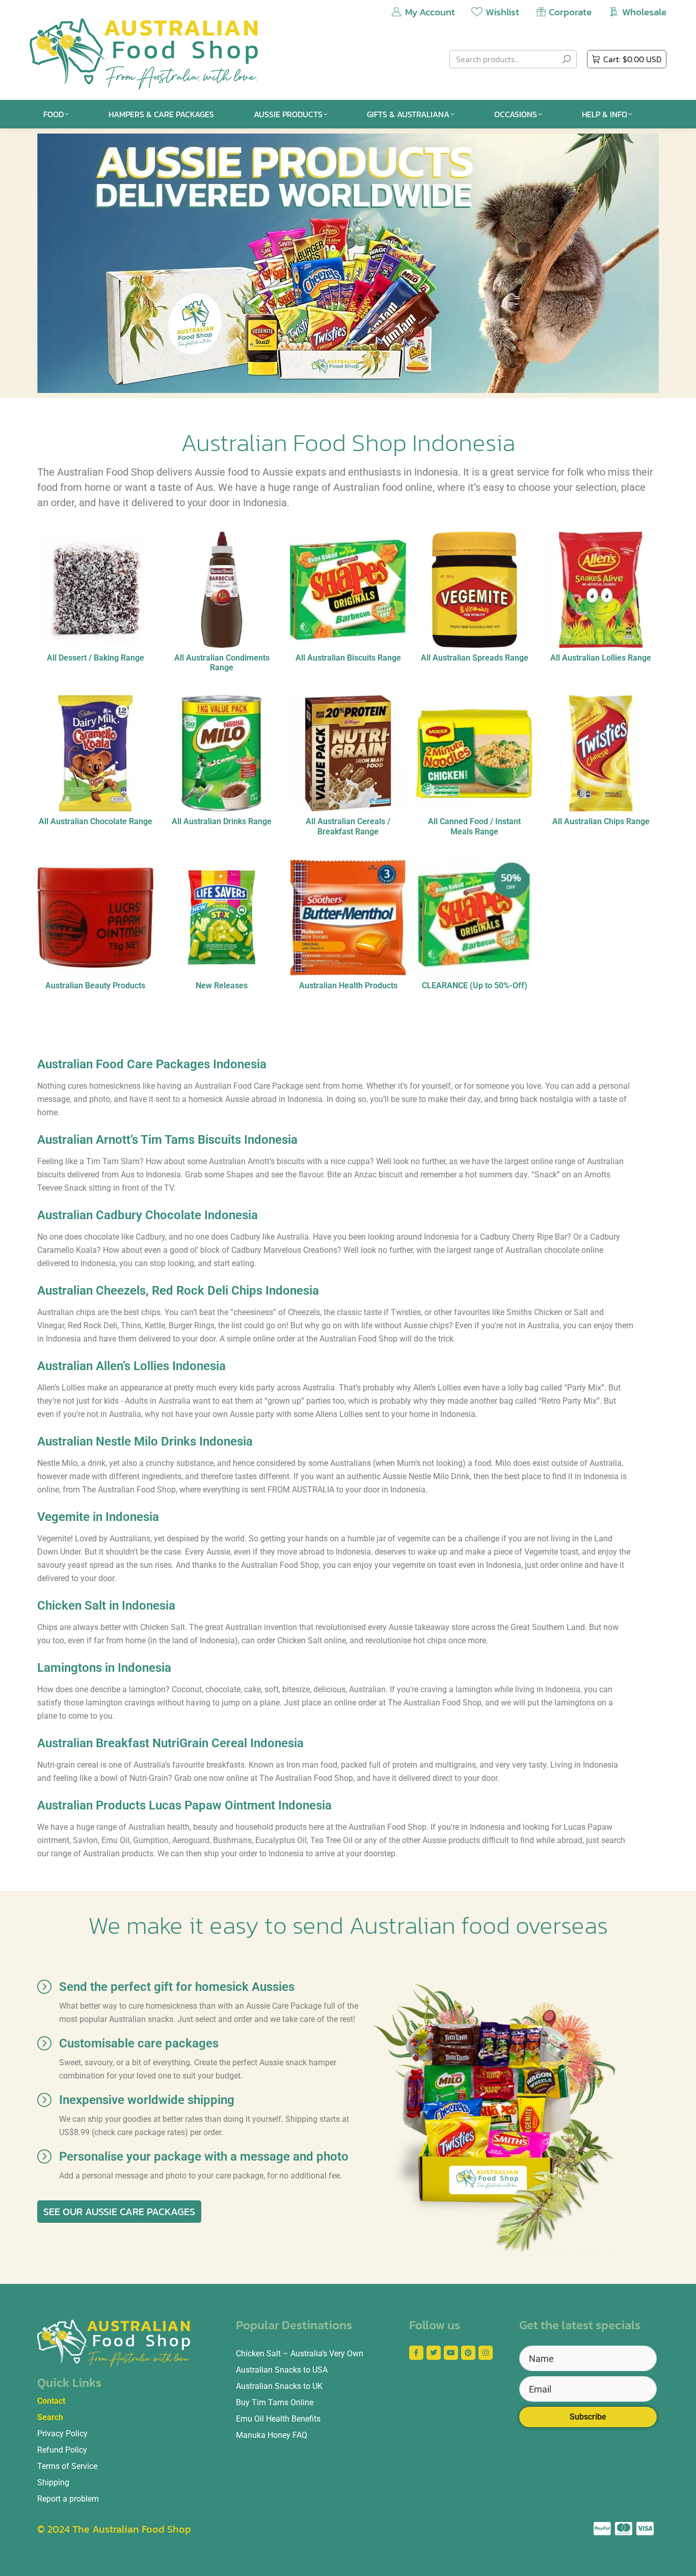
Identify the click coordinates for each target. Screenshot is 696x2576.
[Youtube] (451, 2353)
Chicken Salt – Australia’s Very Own (300, 2354)
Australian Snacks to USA (282, 2370)
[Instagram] (486, 2353)
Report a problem (68, 2499)
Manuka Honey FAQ (272, 2435)
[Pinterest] (468, 2353)
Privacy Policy (62, 2434)
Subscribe (588, 2417)
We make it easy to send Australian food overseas (348, 1925)
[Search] (567, 59)
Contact (51, 2401)
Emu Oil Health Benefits (278, 2419)
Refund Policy (62, 2450)
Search (50, 2417)
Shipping (53, 2482)
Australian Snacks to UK (279, 2386)
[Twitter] (434, 2353)
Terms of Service (67, 2466)
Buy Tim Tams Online (275, 2402)
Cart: (632, 59)
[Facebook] (416, 2353)
